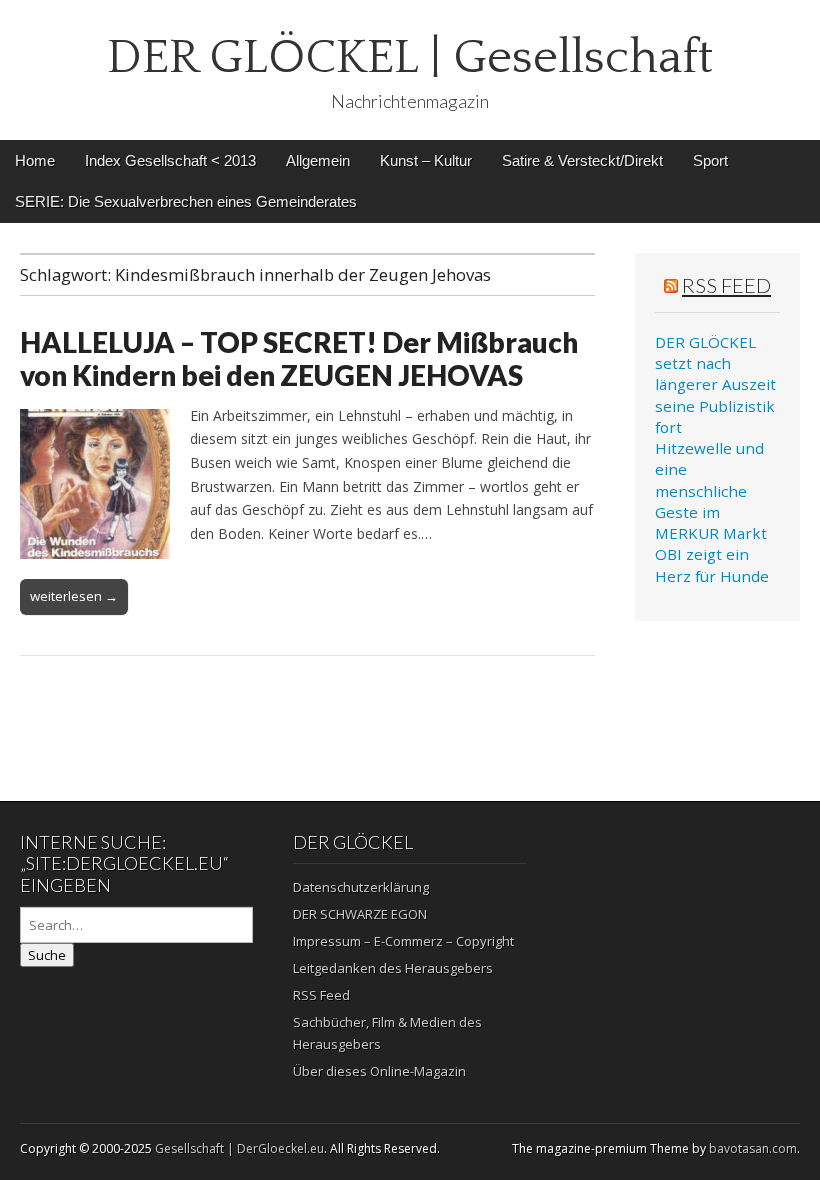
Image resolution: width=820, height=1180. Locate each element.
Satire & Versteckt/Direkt (582, 160)
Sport (710, 160)
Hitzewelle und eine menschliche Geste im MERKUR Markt (711, 490)
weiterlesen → (74, 596)
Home (35, 160)
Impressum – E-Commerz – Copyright (403, 941)
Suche (47, 955)
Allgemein (318, 160)
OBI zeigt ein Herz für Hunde (712, 564)
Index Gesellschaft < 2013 (170, 160)
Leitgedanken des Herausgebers (393, 968)
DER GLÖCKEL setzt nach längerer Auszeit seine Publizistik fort (715, 384)
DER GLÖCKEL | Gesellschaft (410, 57)
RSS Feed (726, 285)
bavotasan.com (753, 1148)
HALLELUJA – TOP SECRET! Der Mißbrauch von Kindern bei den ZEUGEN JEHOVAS (299, 359)
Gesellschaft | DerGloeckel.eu (239, 1148)
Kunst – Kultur (426, 160)
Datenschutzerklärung (361, 887)
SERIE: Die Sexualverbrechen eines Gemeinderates (186, 201)
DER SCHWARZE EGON (360, 914)
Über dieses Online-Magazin (379, 1071)
